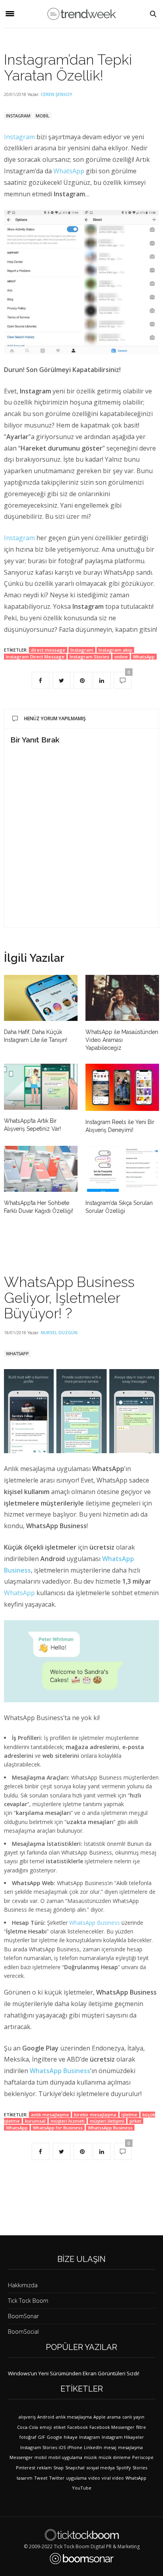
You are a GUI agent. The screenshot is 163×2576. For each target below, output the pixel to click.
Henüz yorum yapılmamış (55, 718)
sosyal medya (100, 2468)
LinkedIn (93, 2447)
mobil (41, 2457)
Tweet (41, 2478)
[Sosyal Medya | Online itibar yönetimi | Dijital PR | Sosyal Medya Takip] (82, 14)
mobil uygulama (65, 2457)
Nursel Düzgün (59, 1332)
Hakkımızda (23, 2285)
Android (46, 2417)
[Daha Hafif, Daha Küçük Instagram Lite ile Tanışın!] (41, 998)
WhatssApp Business (110, 2128)
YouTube (82, 2488)
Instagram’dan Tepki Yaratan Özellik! (68, 67)
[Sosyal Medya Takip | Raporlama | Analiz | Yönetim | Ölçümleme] (82, 2559)
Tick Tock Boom (28, 2301)
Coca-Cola (27, 2427)
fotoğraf (28, 2437)
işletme (129, 2115)
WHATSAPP (17, 1353)
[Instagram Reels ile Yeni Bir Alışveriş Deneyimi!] (122, 1087)
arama (114, 2417)
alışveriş (27, 2417)
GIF (42, 2437)
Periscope (143, 2457)
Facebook (78, 2427)
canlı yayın (133, 2417)
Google (54, 2437)
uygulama (76, 2478)
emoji (46, 2427)
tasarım (25, 2478)
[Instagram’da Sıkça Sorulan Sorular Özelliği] (122, 1169)
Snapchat (75, 2468)
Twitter (57, 2478)
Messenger (21, 2457)
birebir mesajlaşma (95, 2115)
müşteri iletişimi (107, 2121)
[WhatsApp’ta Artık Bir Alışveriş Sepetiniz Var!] (41, 1087)
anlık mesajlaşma (50, 2115)
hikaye (71, 2437)
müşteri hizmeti (68, 2121)
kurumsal (35, 2121)
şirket (135, 2121)
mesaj (110, 2447)
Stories (140, 2468)
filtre (141, 2427)
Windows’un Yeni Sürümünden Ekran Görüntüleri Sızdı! (74, 2373)
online (121, 657)
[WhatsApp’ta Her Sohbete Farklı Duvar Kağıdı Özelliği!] (41, 1169)
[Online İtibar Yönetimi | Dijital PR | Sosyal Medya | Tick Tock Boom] (82, 2535)
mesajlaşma (130, 2447)
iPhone (75, 2447)
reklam (44, 2468)
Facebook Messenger (112, 2427)
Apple (100, 2417)
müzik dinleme (115, 2457)
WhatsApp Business (95, 1923)
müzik (90, 2457)
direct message (48, 650)
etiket (60, 2427)
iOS (62, 2447)
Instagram (19, 137)
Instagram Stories (89, 657)
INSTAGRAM (18, 116)
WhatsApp (69, 171)
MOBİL (43, 116)
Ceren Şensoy (57, 94)
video (94, 2478)
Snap (59, 2468)
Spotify (124, 2468)
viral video (113, 2478)
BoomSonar (23, 2316)
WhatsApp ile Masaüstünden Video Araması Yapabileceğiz (122, 1040)
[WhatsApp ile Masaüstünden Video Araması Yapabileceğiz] (122, 998)
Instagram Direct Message (35, 657)
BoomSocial (23, 2331)
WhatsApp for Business (58, 2128)
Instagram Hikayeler (123, 2437)
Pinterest (26, 2468)
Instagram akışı (115, 650)
